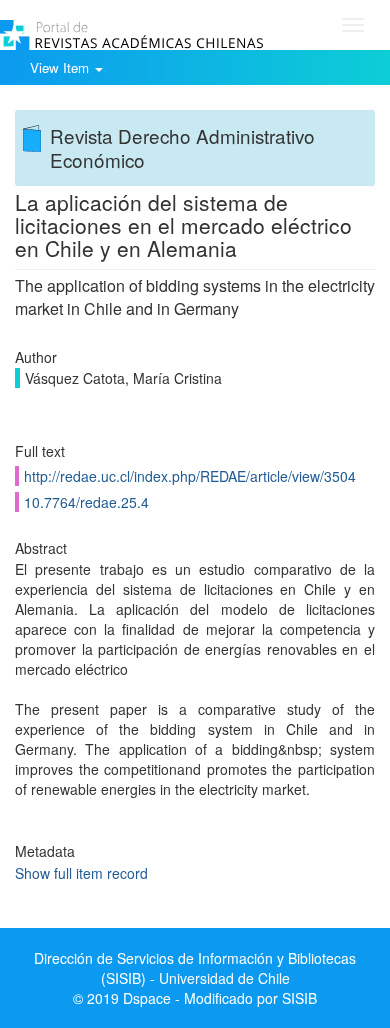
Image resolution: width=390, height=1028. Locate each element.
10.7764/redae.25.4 (86, 502)
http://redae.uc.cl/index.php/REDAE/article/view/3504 (190, 476)
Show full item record (81, 873)
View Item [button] (61, 67)
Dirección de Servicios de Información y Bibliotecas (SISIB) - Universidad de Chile (195, 968)
